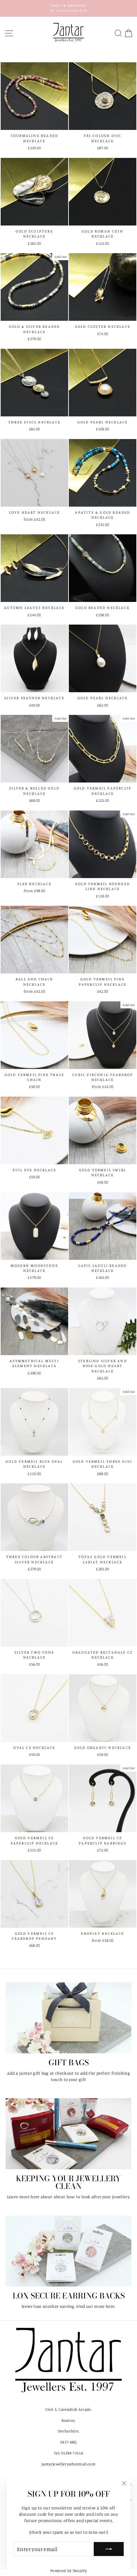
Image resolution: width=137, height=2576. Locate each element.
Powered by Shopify (68, 2571)
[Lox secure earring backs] (68, 2251)
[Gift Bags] (68, 2018)
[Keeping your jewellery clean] (68, 2134)
